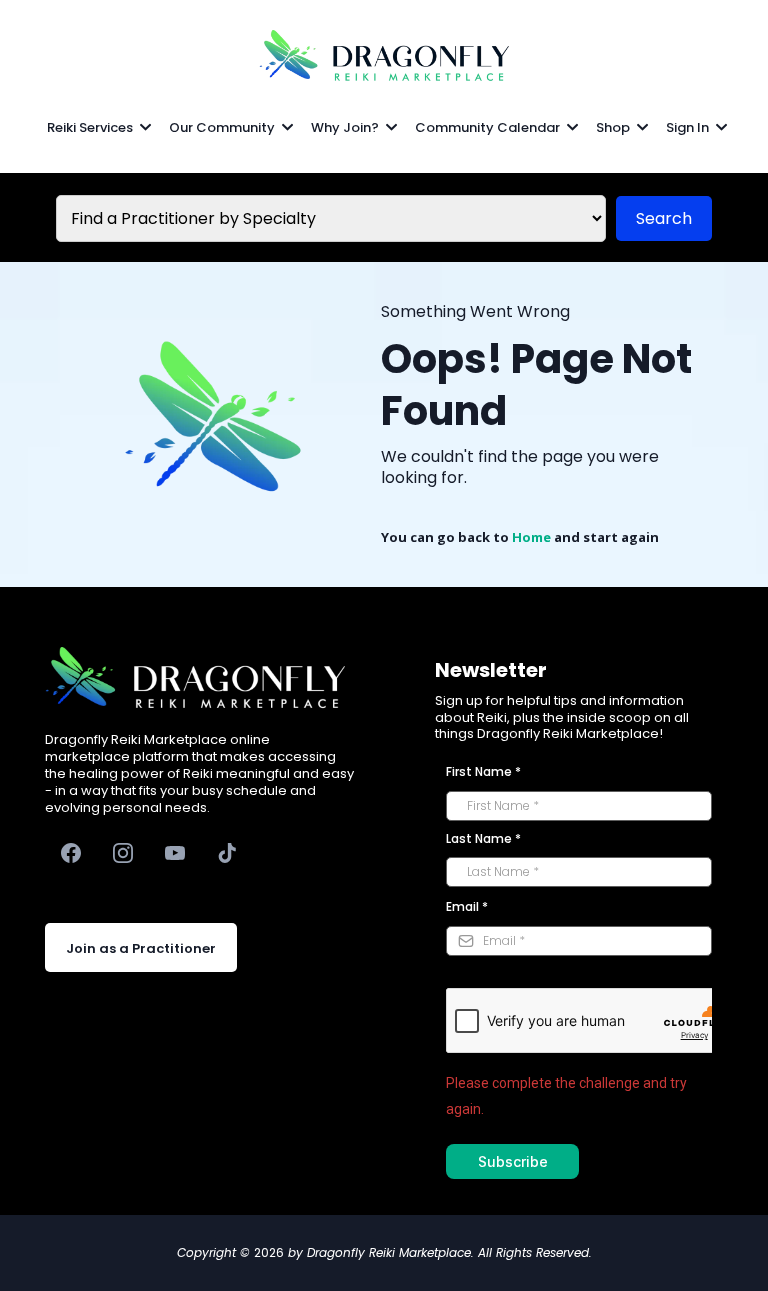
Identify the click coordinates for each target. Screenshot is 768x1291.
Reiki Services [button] (91, 127)
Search (664, 218)
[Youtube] (175, 853)
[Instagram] (123, 853)
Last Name (483, 838)
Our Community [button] (223, 127)
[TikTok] (227, 853)
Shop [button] (614, 127)
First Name (483, 771)
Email (467, 906)
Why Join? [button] (346, 127)
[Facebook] (71, 853)
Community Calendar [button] (489, 127)
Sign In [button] (689, 127)
